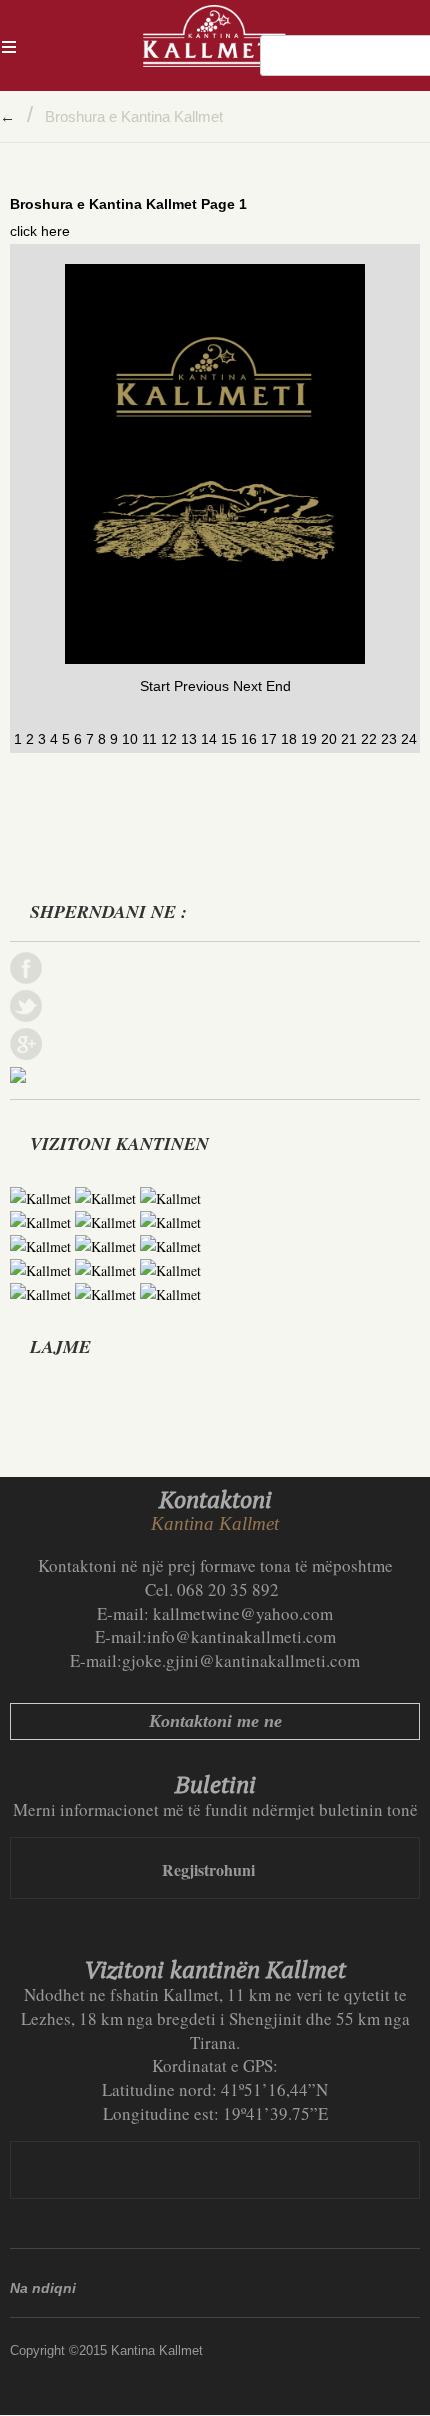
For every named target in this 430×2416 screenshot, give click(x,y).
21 (349, 739)
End (278, 686)
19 (309, 739)
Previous (201, 686)
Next (247, 686)
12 (169, 739)
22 (369, 739)
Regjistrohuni (208, 1869)
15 (229, 739)
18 (289, 739)
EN (418, 55)
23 (389, 739)
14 (209, 739)
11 (149, 739)
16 (249, 739)
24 (409, 739)
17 (269, 739)
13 (189, 739)
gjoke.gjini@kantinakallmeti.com (241, 1660)
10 (130, 739)
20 (329, 739)
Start (155, 686)
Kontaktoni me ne (215, 1721)
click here (40, 231)
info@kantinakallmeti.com (241, 1636)
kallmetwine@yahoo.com (243, 1613)
